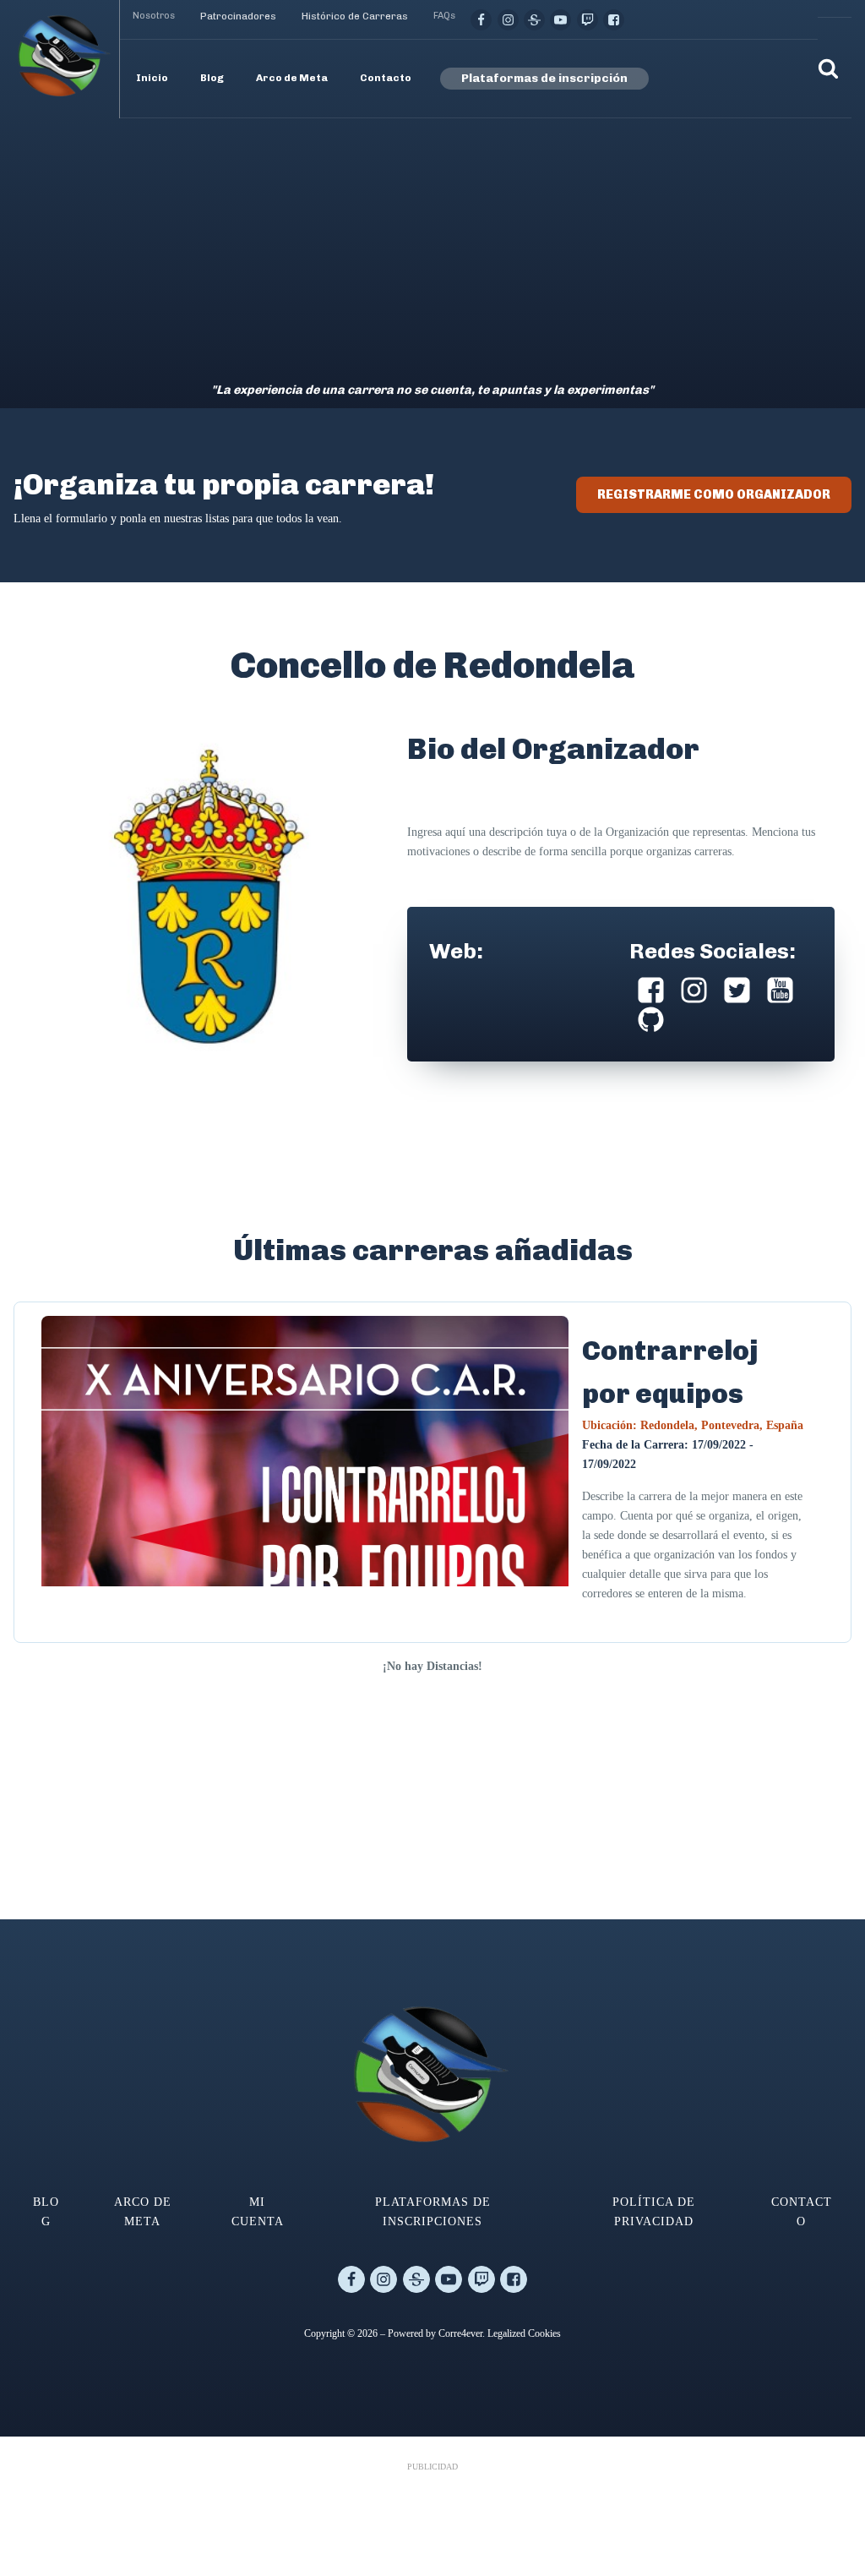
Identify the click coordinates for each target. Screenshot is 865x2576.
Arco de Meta (143, 2211)
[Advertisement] (432, 245)
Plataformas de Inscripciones (433, 2211)
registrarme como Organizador (714, 494)
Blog (46, 2211)
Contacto (802, 2211)
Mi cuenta (258, 2211)
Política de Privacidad (654, 2211)
